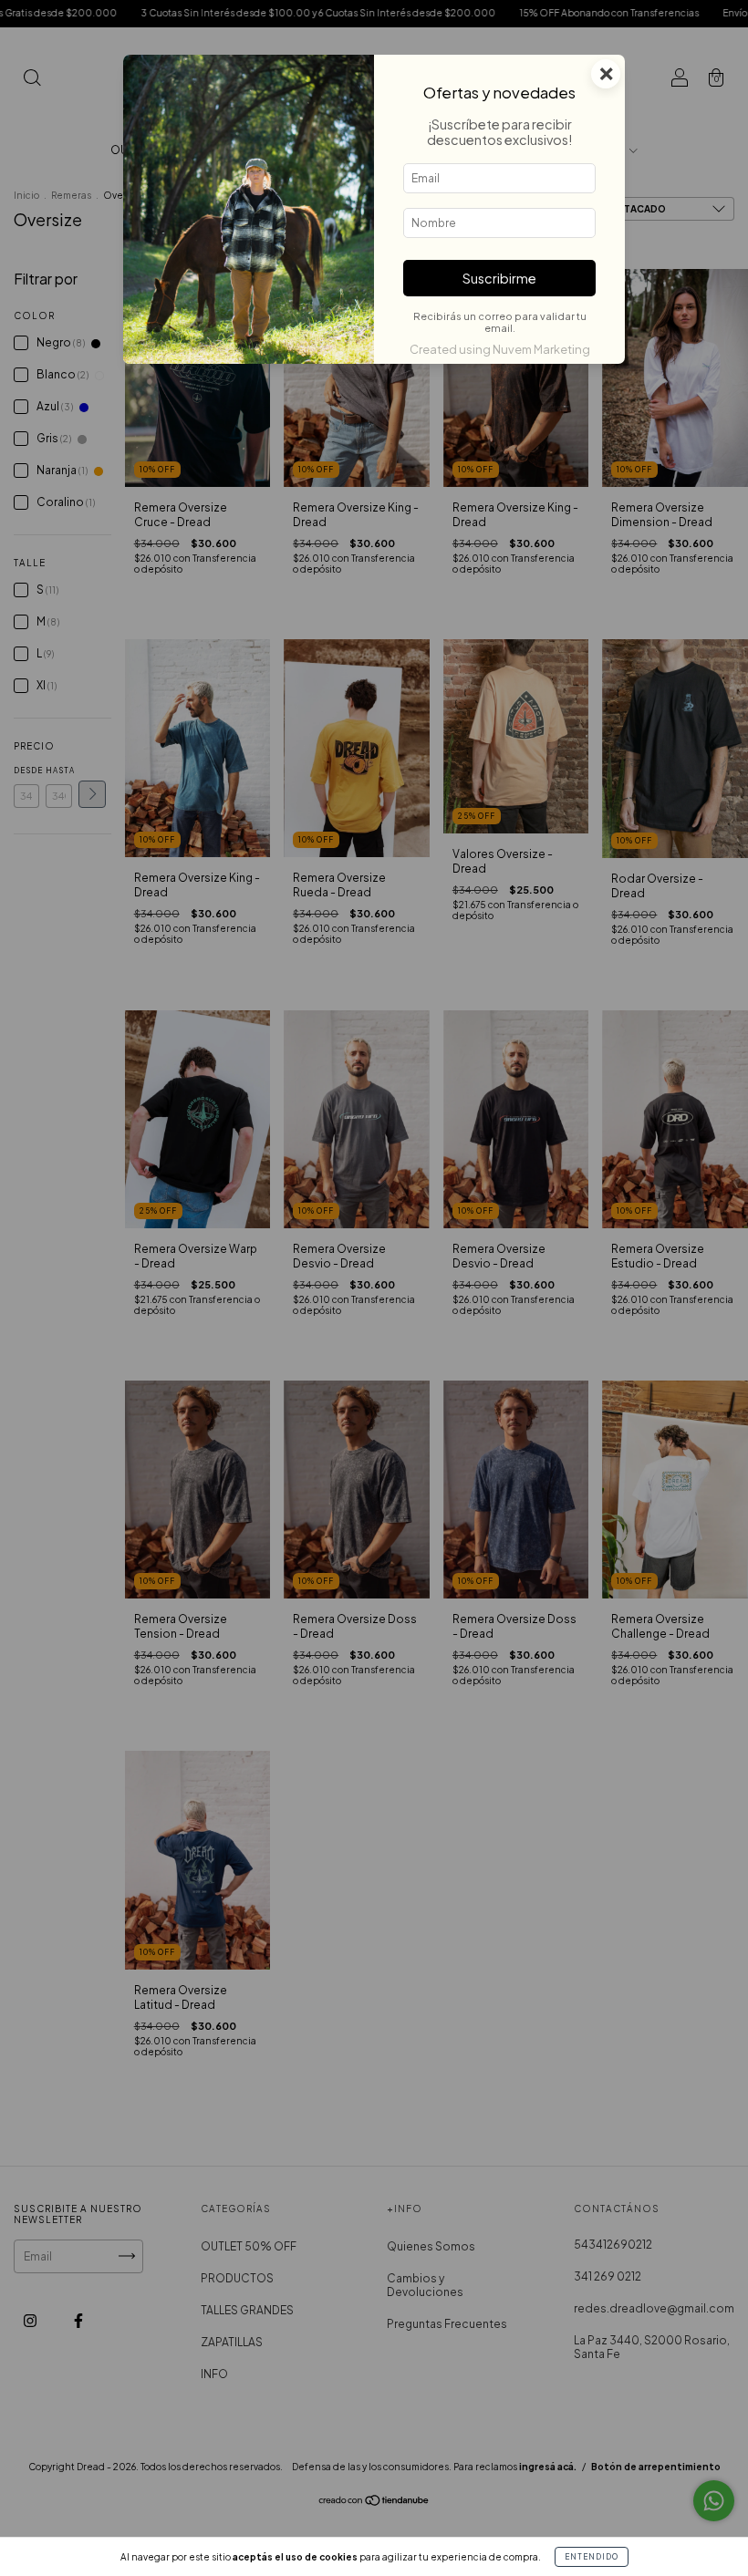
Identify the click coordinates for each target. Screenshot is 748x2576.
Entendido (592, 2557)
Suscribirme (499, 278)
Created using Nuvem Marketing (500, 349)
